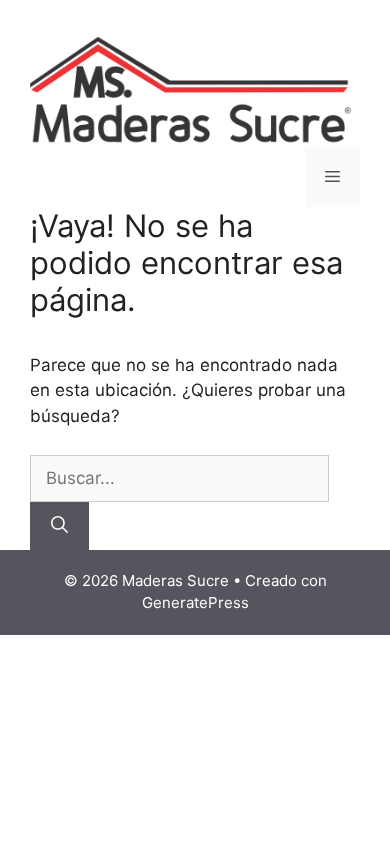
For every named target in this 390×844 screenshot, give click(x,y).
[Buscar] (59, 526)
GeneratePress (195, 602)
